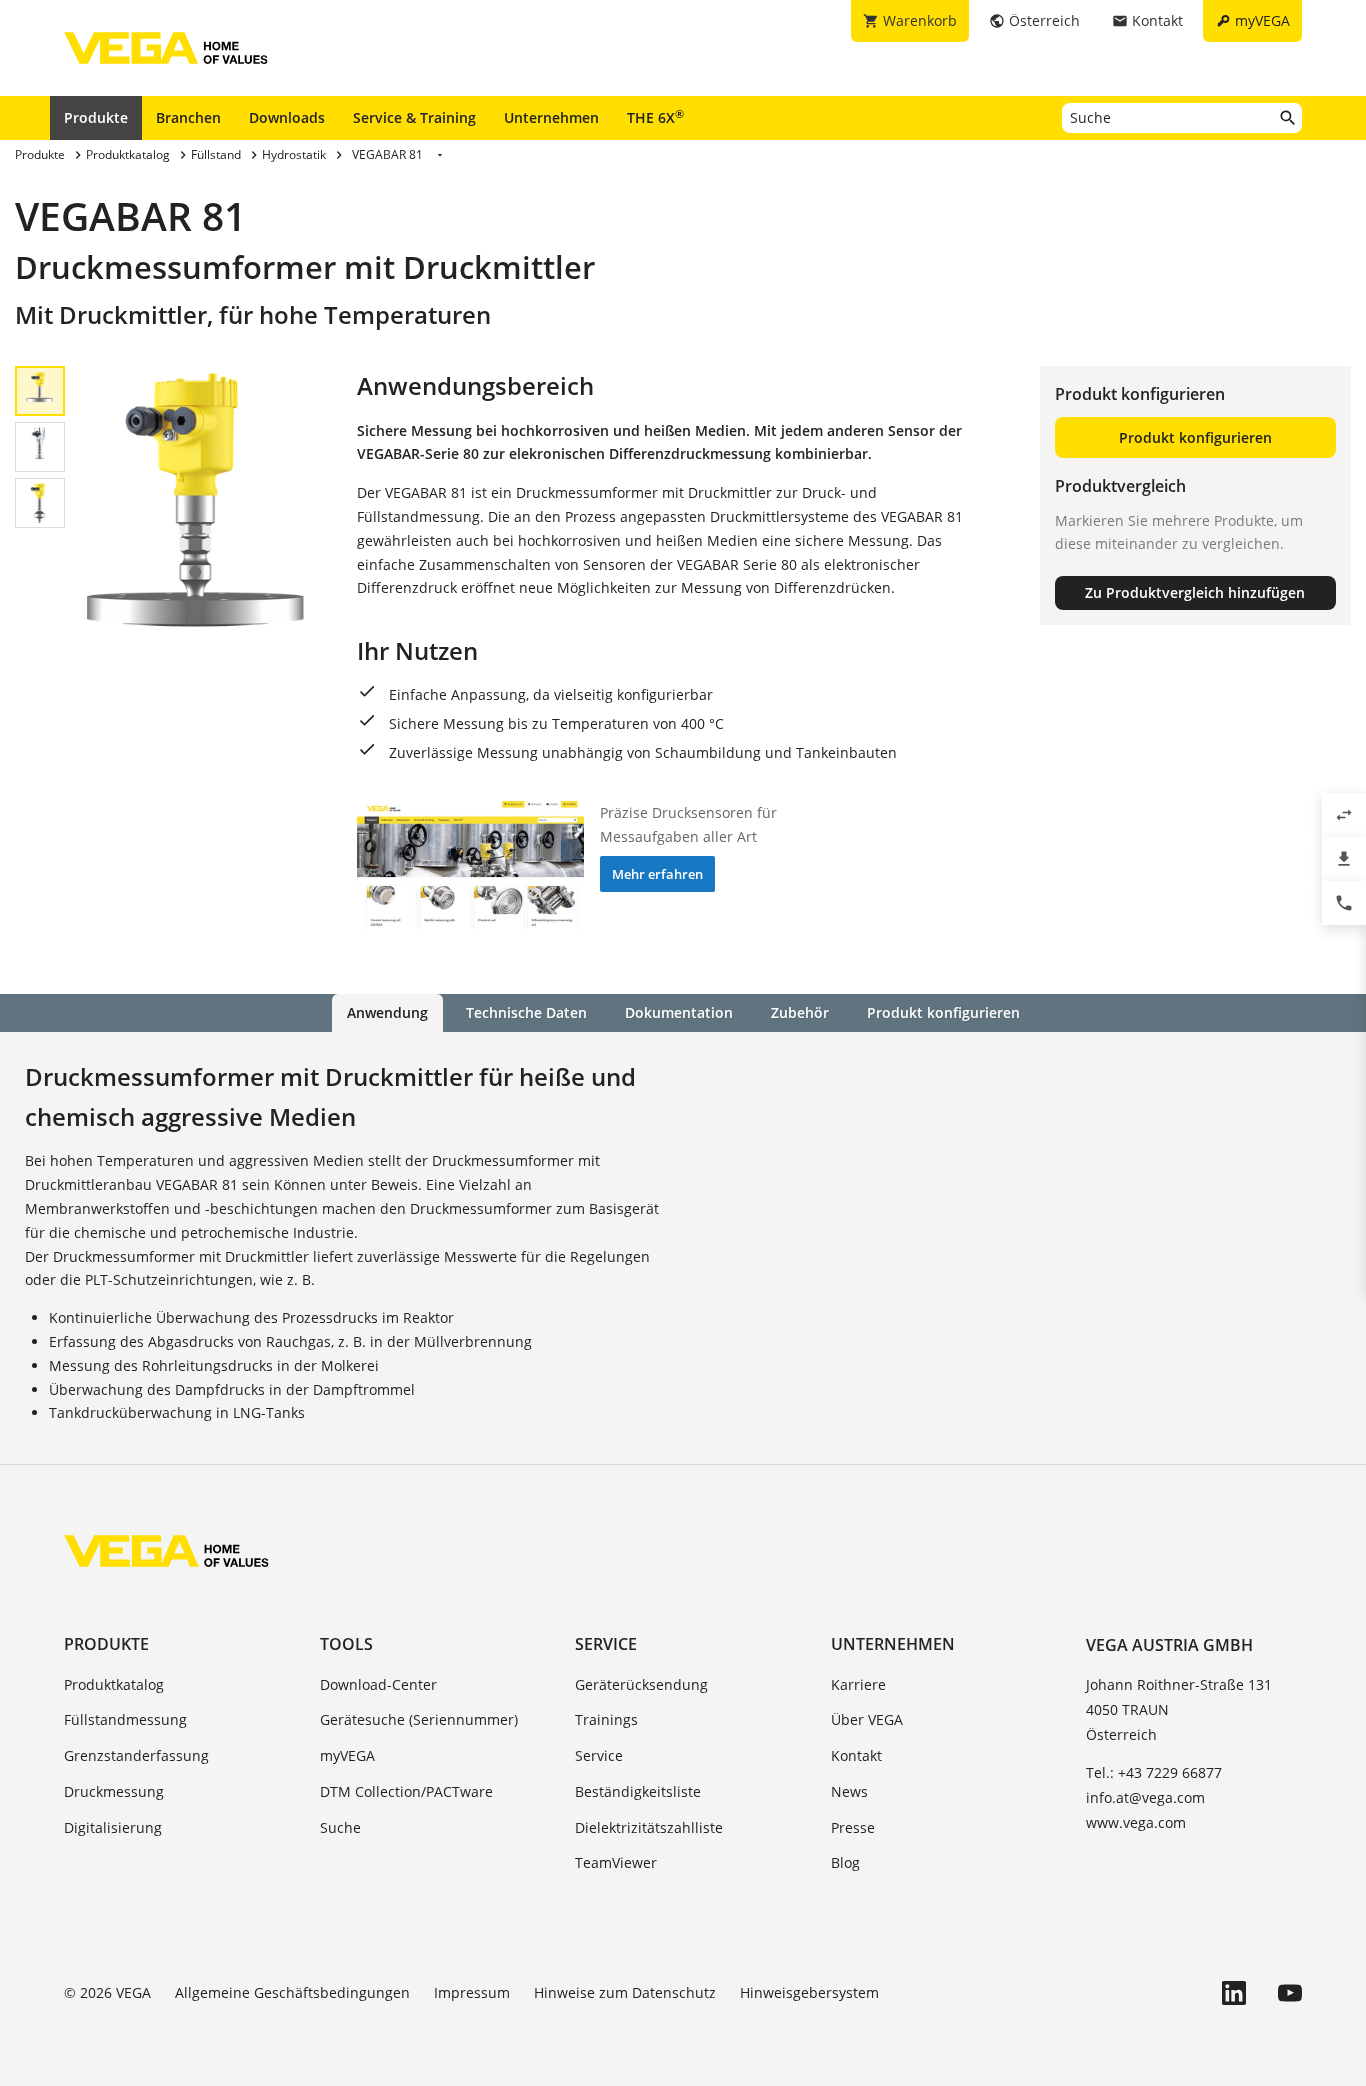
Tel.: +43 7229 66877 (1154, 1772)
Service (606, 1644)
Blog (845, 1862)
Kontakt (856, 1755)
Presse (853, 1827)
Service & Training (414, 117)
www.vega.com (1136, 1822)
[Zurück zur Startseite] (166, 1551)
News (849, 1791)
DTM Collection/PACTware (406, 1791)
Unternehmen (551, 117)
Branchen (188, 117)
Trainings (606, 1719)
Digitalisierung (113, 1827)
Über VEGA (867, 1719)
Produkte (96, 117)
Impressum (472, 1992)
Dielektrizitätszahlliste (649, 1827)
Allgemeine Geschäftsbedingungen (292, 1992)
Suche (340, 1827)
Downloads (287, 117)
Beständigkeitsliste (638, 1791)
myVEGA (347, 1755)
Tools (346, 1644)
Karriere (858, 1684)
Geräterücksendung (641, 1684)
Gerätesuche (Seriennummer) (419, 1719)
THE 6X (655, 117)
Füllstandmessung (125, 1719)
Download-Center (378, 1684)
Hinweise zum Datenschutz (625, 1992)
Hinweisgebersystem (809, 1992)
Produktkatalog (114, 1684)
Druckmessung (114, 1791)
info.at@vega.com (1145, 1797)
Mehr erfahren (657, 874)
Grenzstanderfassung (136, 1755)
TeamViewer (616, 1862)
